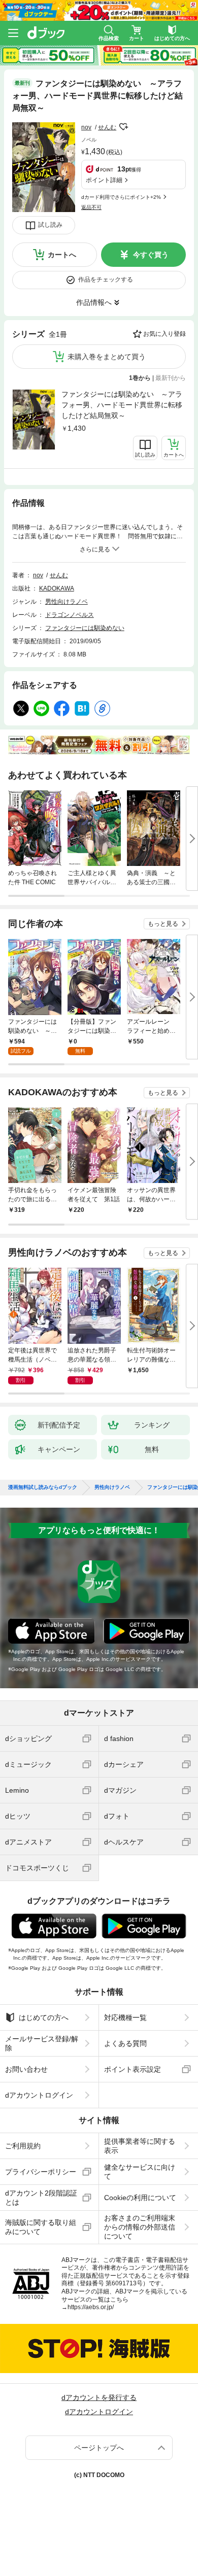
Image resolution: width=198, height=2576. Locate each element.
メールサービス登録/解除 (42, 2043)
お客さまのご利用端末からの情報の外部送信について (140, 2227)
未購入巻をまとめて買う (107, 357)
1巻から (140, 378)
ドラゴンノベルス (70, 615)
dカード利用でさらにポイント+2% (121, 197)
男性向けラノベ (67, 602)
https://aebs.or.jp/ (91, 2307)
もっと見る (163, 924)
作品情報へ (94, 302)
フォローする (123, 127)
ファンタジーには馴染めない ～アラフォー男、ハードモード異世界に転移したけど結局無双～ (122, 405)
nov (86, 127)
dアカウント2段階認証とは (41, 2198)
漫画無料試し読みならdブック (43, 1487)
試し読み (50, 225)
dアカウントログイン (39, 2095)
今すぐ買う (151, 255)
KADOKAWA (57, 588)
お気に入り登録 (164, 334)
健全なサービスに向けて (140, 2172)
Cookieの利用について (140, 2198)
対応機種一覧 (125, 2017)
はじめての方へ (44, 2017)
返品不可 (91, 207)
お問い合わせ (26, 2069)
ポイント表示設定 (133, 2069)
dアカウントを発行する (99, 2397)
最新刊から (171, 378)
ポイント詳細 (104, 180)
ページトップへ (99, 2448)
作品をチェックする (106, 280)
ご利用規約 (23, 2146)
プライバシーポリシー (41, 2172)
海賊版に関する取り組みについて (41, 2227)
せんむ (107, 127)
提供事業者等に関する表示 (140, 2146)
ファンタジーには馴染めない (85, 628)
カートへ (62, 255)
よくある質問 (125, 2043)
